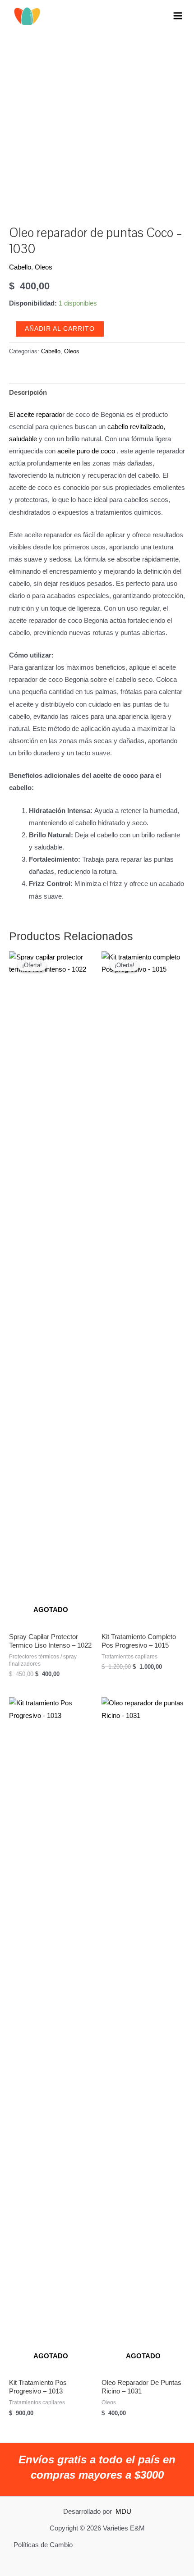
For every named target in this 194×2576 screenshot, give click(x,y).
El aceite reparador (37, 415)
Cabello (20, 267)
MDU (123, 2512)
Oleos (44, 267)
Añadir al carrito (60, 329)
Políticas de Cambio (43, 2545)
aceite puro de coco (86, 451)
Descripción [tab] (28, 393)
